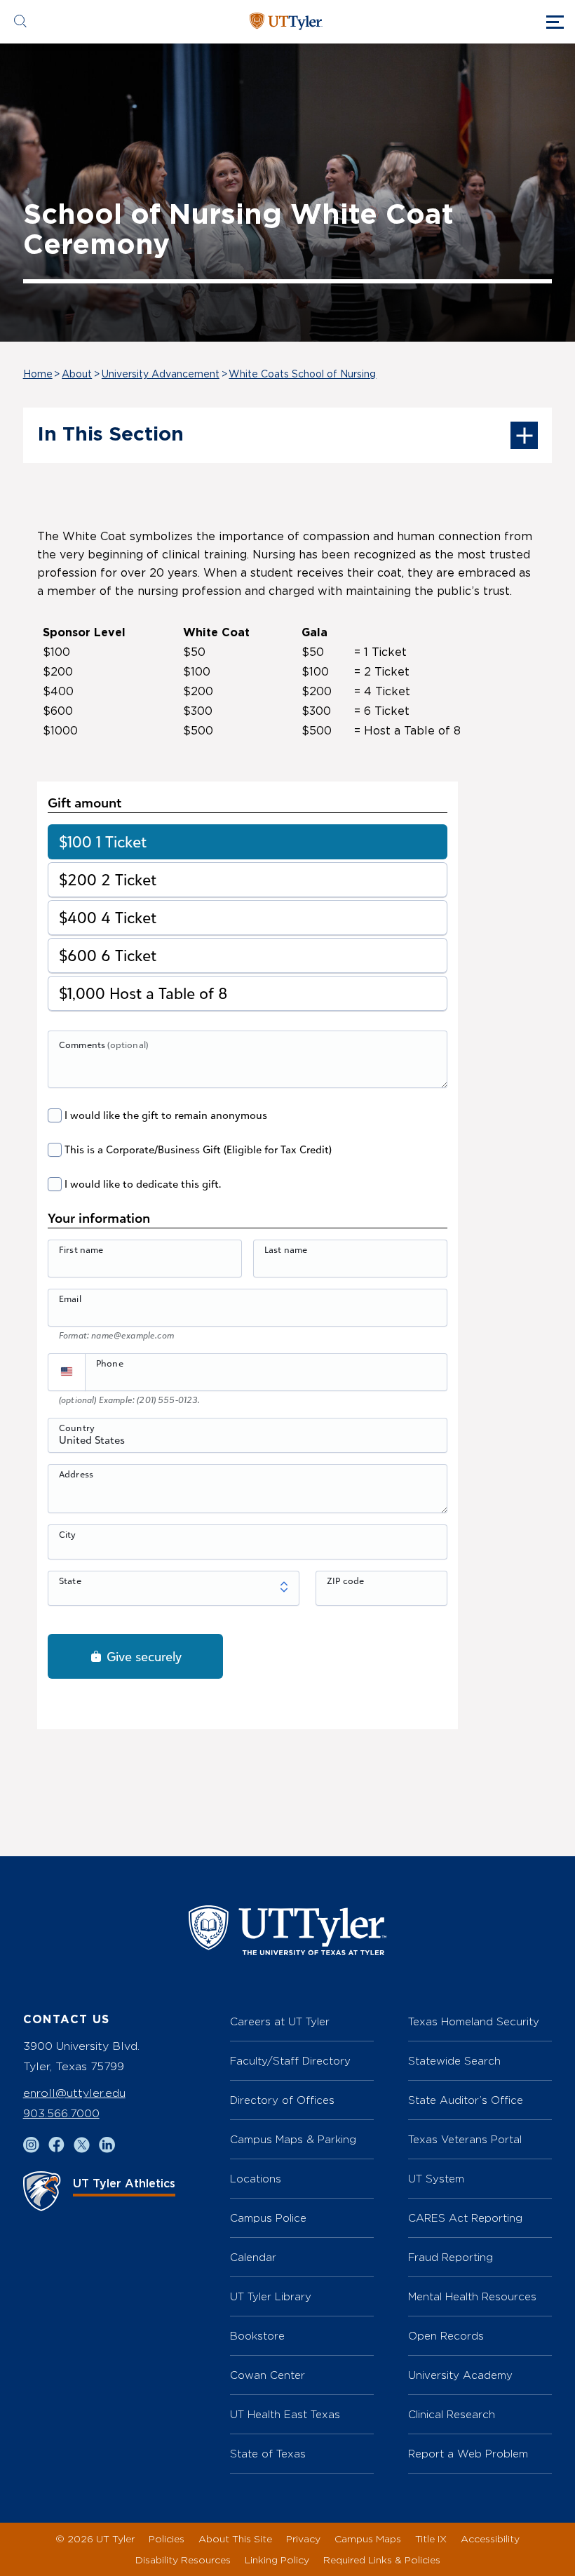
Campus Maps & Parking (293, 2139)
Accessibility (490, 2538)
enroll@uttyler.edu (74, 2093)
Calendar (253, 2257)
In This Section (110, 435)
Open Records (446, 2336)
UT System (436, 2179)
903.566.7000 (61, 2113)
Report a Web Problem (468, 2454)
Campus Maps (368, 2538)
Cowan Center (268, 2375)
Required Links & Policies (382, 2560)
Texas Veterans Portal (465, 2139)
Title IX (431, 2538)
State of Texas (268, 2454)
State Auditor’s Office (466, 2100)
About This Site (235, 2538)
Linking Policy (277, 2560)
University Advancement (161, 375)
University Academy (460, 2375)
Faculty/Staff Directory (290, 2061)
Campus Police (268, 2218)
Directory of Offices (282, 2100)
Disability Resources (183, 2560)
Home (38, 375)
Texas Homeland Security (474, 2021)
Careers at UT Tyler (280, 2021)
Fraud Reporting (451, 2257)
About (77, 375)
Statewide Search (454, 2061)
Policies (167, 2538)
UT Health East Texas (285, 2414)
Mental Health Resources (472, 2296)
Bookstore (257, 2336)
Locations (256, 2179)
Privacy (303, 2538)
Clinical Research (452, 2414)
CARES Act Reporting (465, 2218)
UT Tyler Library (271, 2296)
